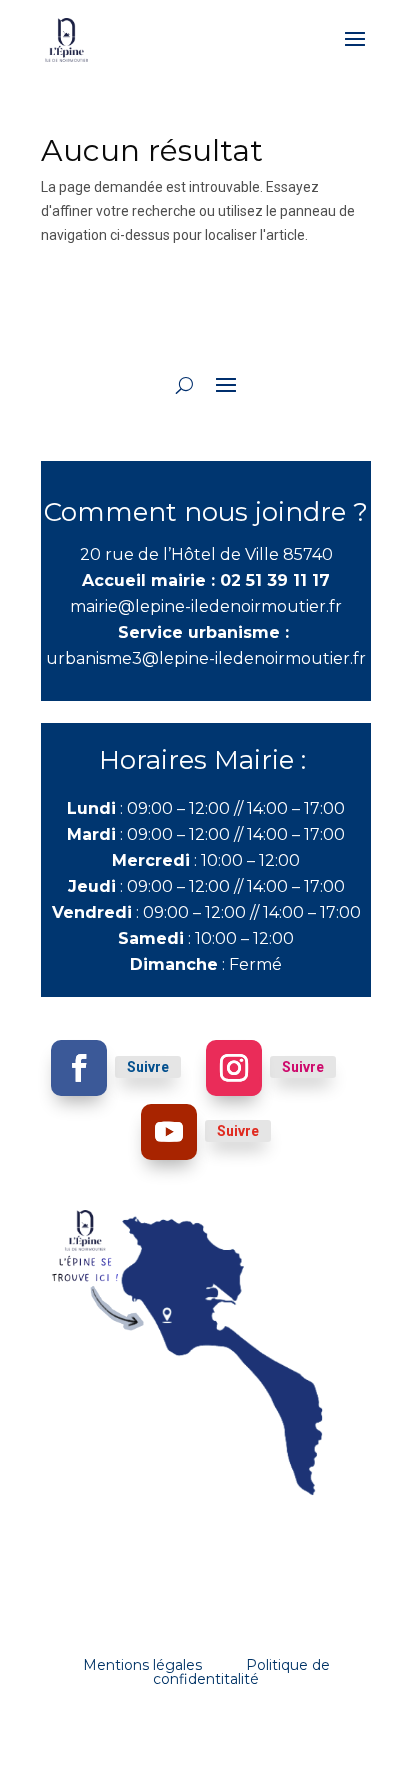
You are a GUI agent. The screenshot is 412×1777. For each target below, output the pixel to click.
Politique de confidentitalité (241, 1672)
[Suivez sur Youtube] (169, 1132)
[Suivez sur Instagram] (234, 1068)
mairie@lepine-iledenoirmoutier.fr (206, 606)
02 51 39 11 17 (275, 580)
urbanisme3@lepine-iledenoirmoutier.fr (206, 658)
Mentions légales (142, 1665)
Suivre (148, 1067)
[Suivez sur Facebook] (79, 1068)
